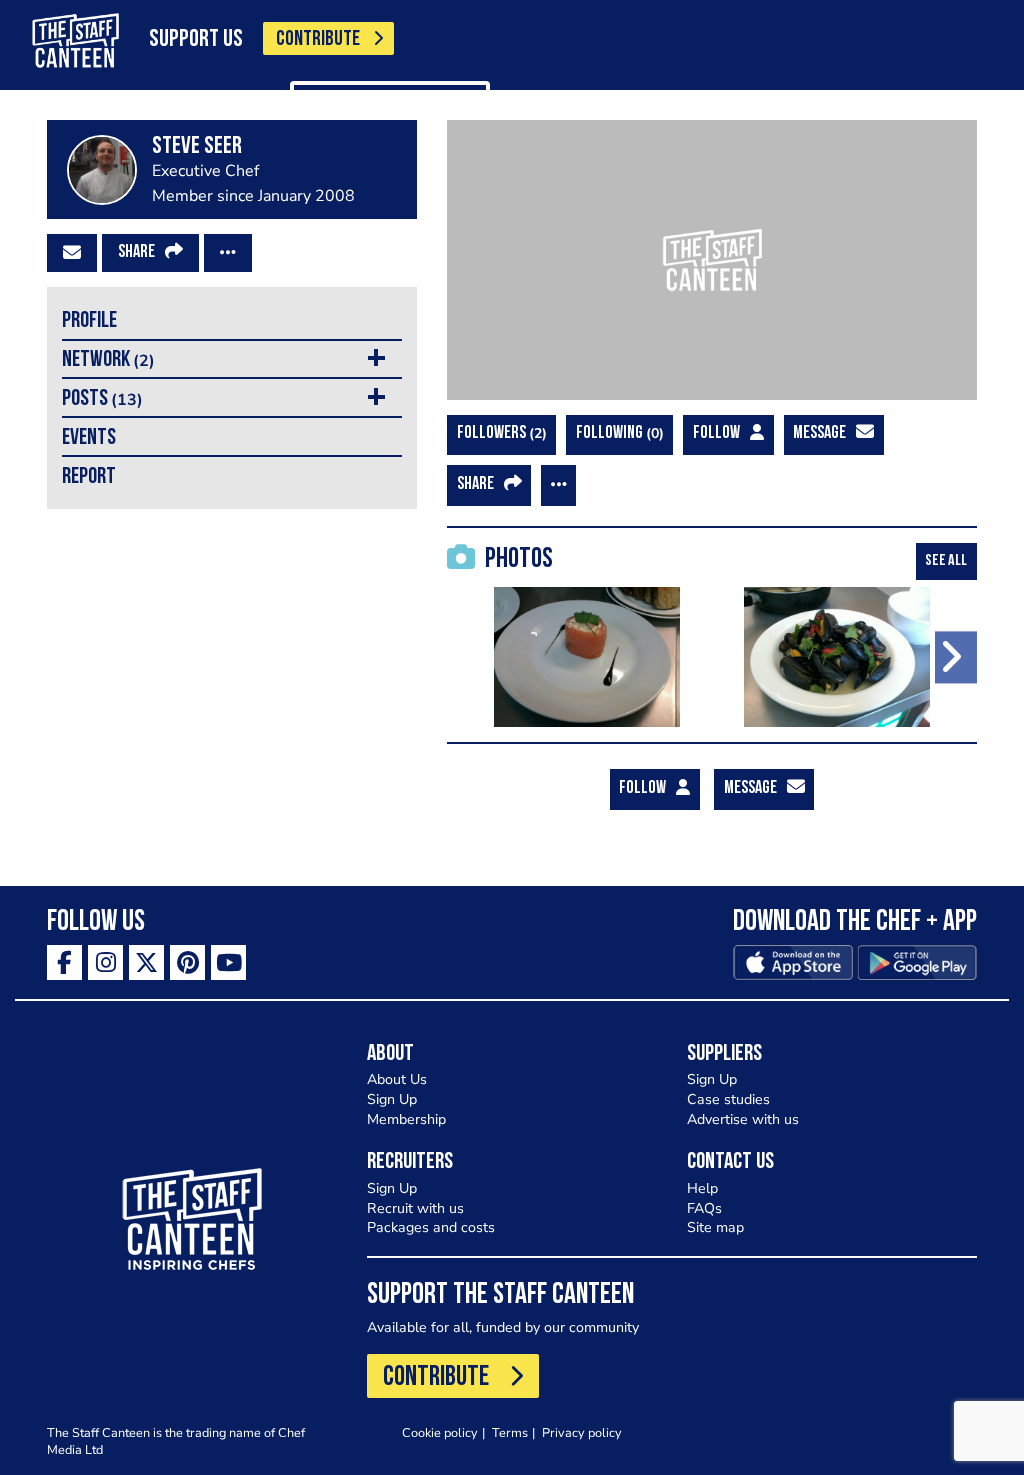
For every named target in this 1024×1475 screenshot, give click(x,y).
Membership (406, 1119)
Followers (499, 433)
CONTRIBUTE (318, 39)
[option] (587, 657)
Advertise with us (743, 1119)
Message (819, 434)
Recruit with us (415, 1208)
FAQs (704, 1208)
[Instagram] (105, 962)
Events (89, 438)
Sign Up (392, 1099)
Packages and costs (431, 1227)
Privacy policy (582, 1432)
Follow (716, 434)
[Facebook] (64, 962)
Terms (510, 1432)
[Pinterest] (187, 962)
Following (617, 433)
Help (702, 1188)
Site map (715, 1227)
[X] (146, 962)
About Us (397, 1079)
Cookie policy (440, 1432)
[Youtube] (228, 962)
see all (946, 561)
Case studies (728, 1099)
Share (136, 253)
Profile (89, 321)
